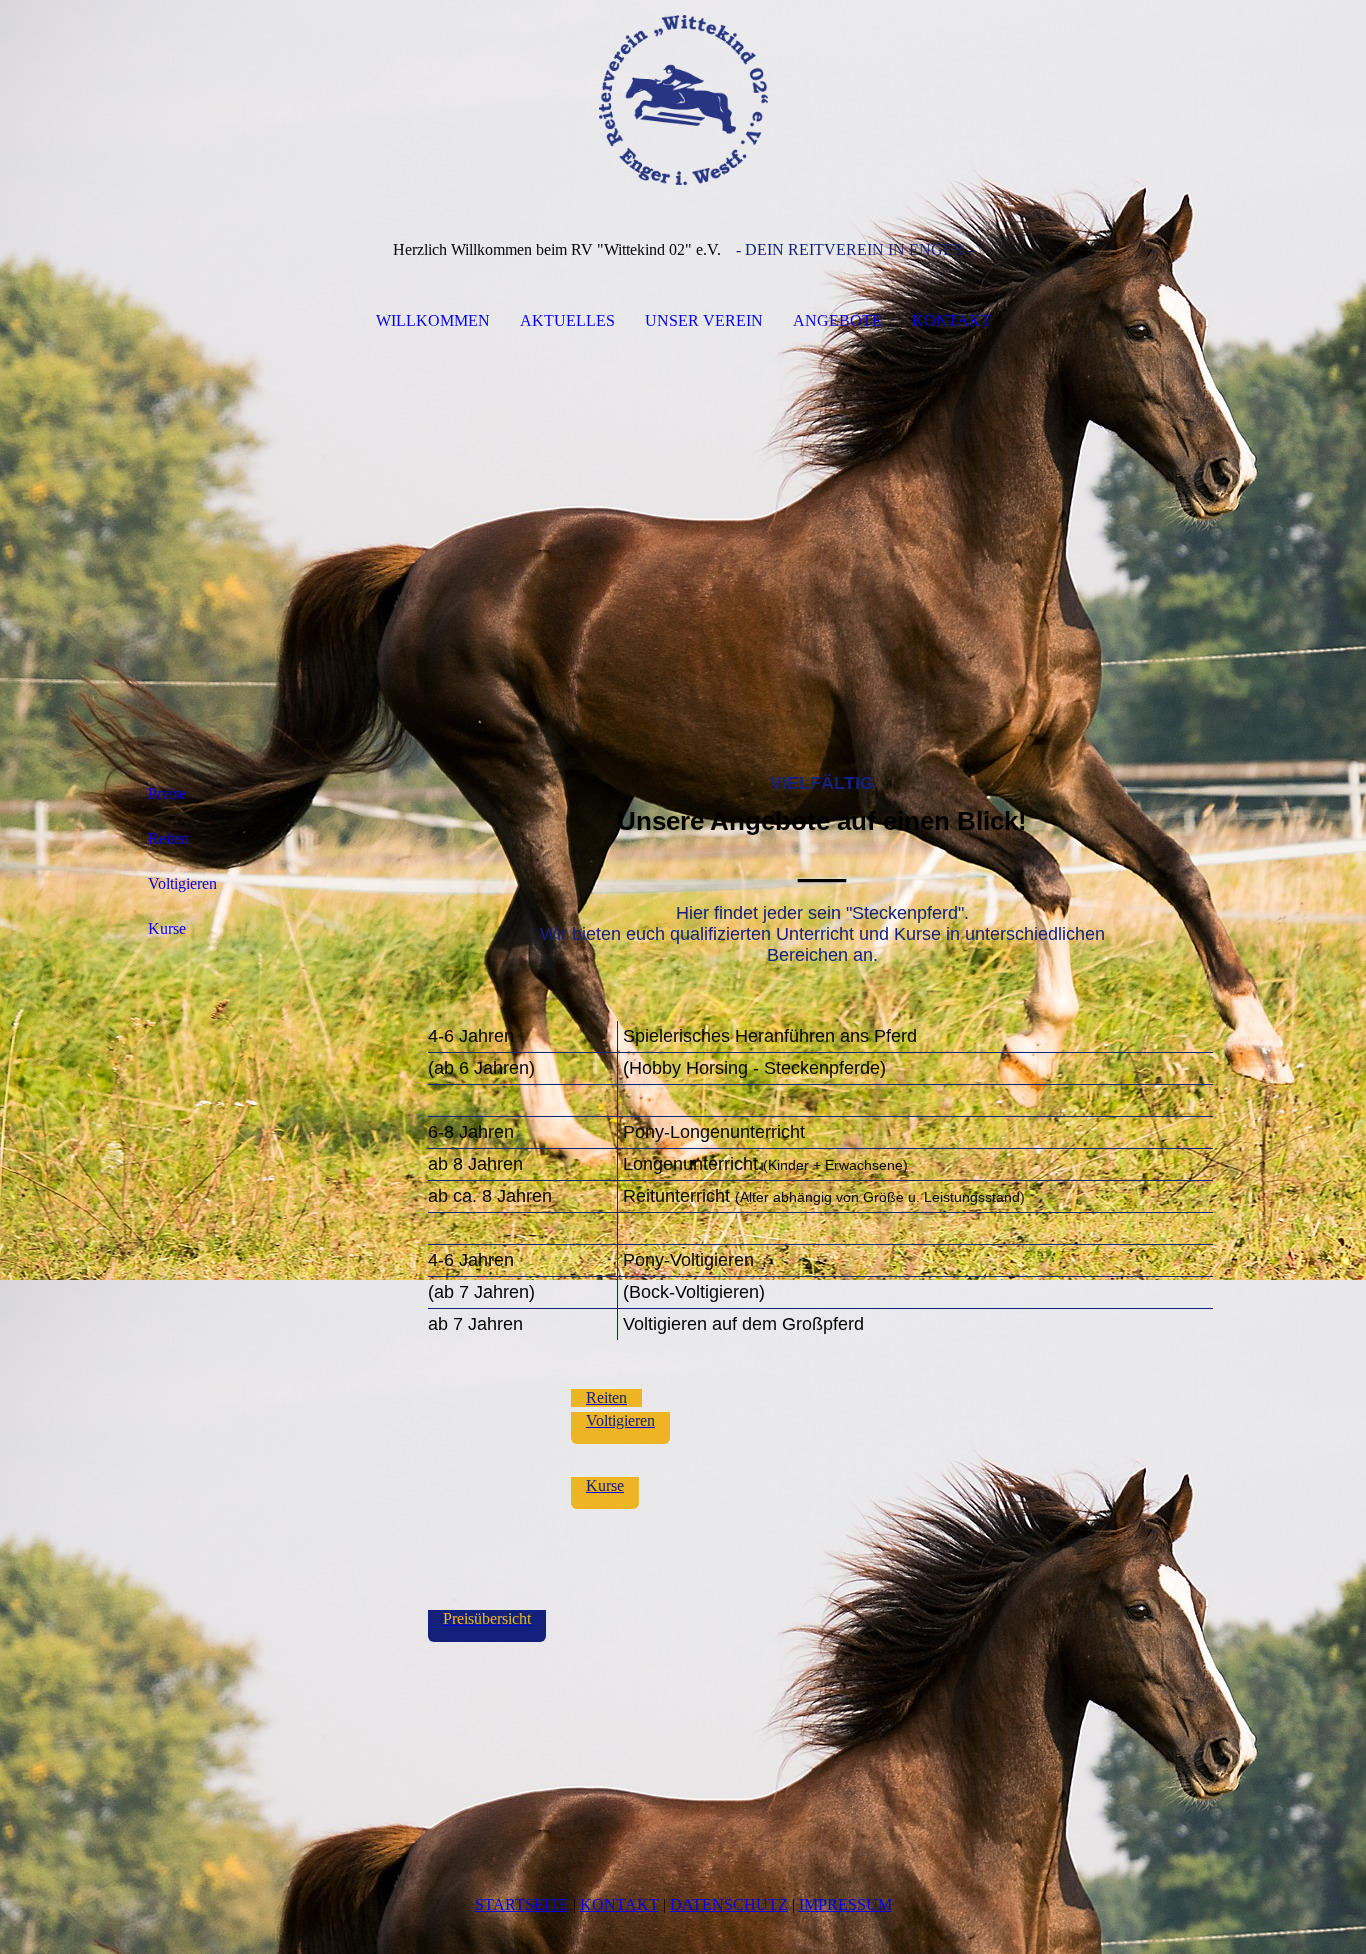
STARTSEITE (522, 1904)
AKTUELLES (567, 320)
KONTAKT (951, 320)
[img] (683, 100)
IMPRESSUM (845, 1904)
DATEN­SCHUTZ (729, 1904)
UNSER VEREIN (704, 320)
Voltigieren (182, 883)
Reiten (168, 838)
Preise (167, 793)
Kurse (167, 928)
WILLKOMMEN (433, 320)
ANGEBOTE (837, 320)
